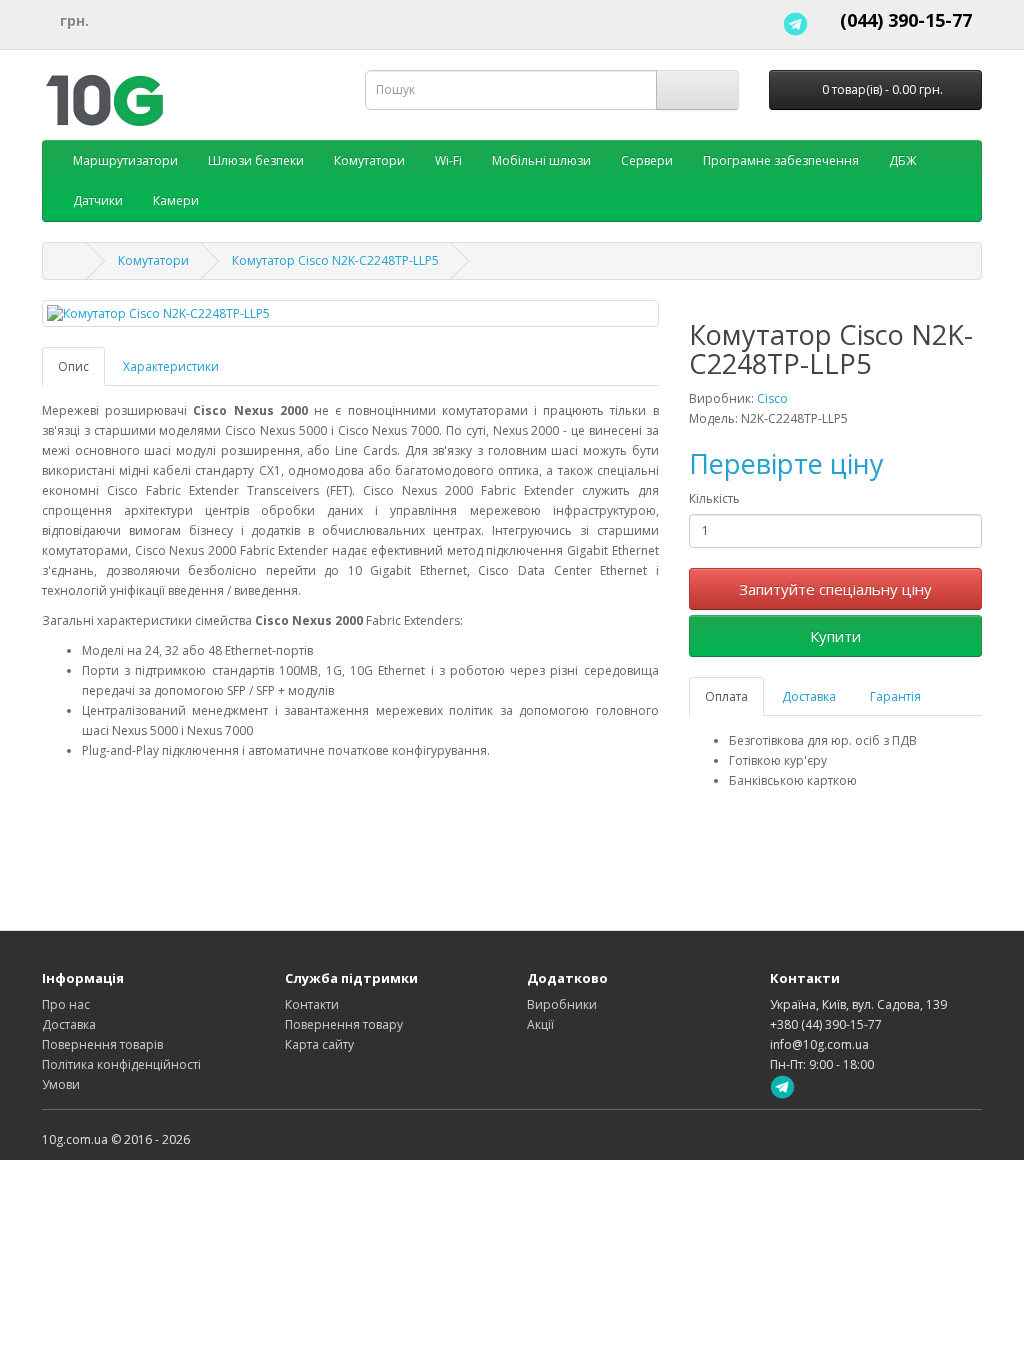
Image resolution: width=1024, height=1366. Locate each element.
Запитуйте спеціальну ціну (835, 589)
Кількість (714, 498)
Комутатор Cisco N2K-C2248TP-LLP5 (335, 260)
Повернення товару (344, 1024)
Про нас (66, 1004)
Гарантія (895, 696)
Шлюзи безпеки (256, 160)
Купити (835, 636)
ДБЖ (902, 160)
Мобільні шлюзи (541, 160)
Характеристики (171, 366)
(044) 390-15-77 (906, 20)
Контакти (312, 1004)
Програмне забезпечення (781, 160)
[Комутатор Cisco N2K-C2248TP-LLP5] (350, 313)
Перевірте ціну (786, 463)
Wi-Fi (448, 160)
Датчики (98, 200)
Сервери (647, 160)
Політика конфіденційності (121, 1064)
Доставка (809, 696)
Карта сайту (319, 1044)
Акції (540, 1024)
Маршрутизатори (125, 160)
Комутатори (369, 160)
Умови (61, 1084)
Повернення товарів (102, 1044)
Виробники (562, 1004)
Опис (73, 366)
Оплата (726, 696)
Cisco (772, 398)
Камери (176, 200)
